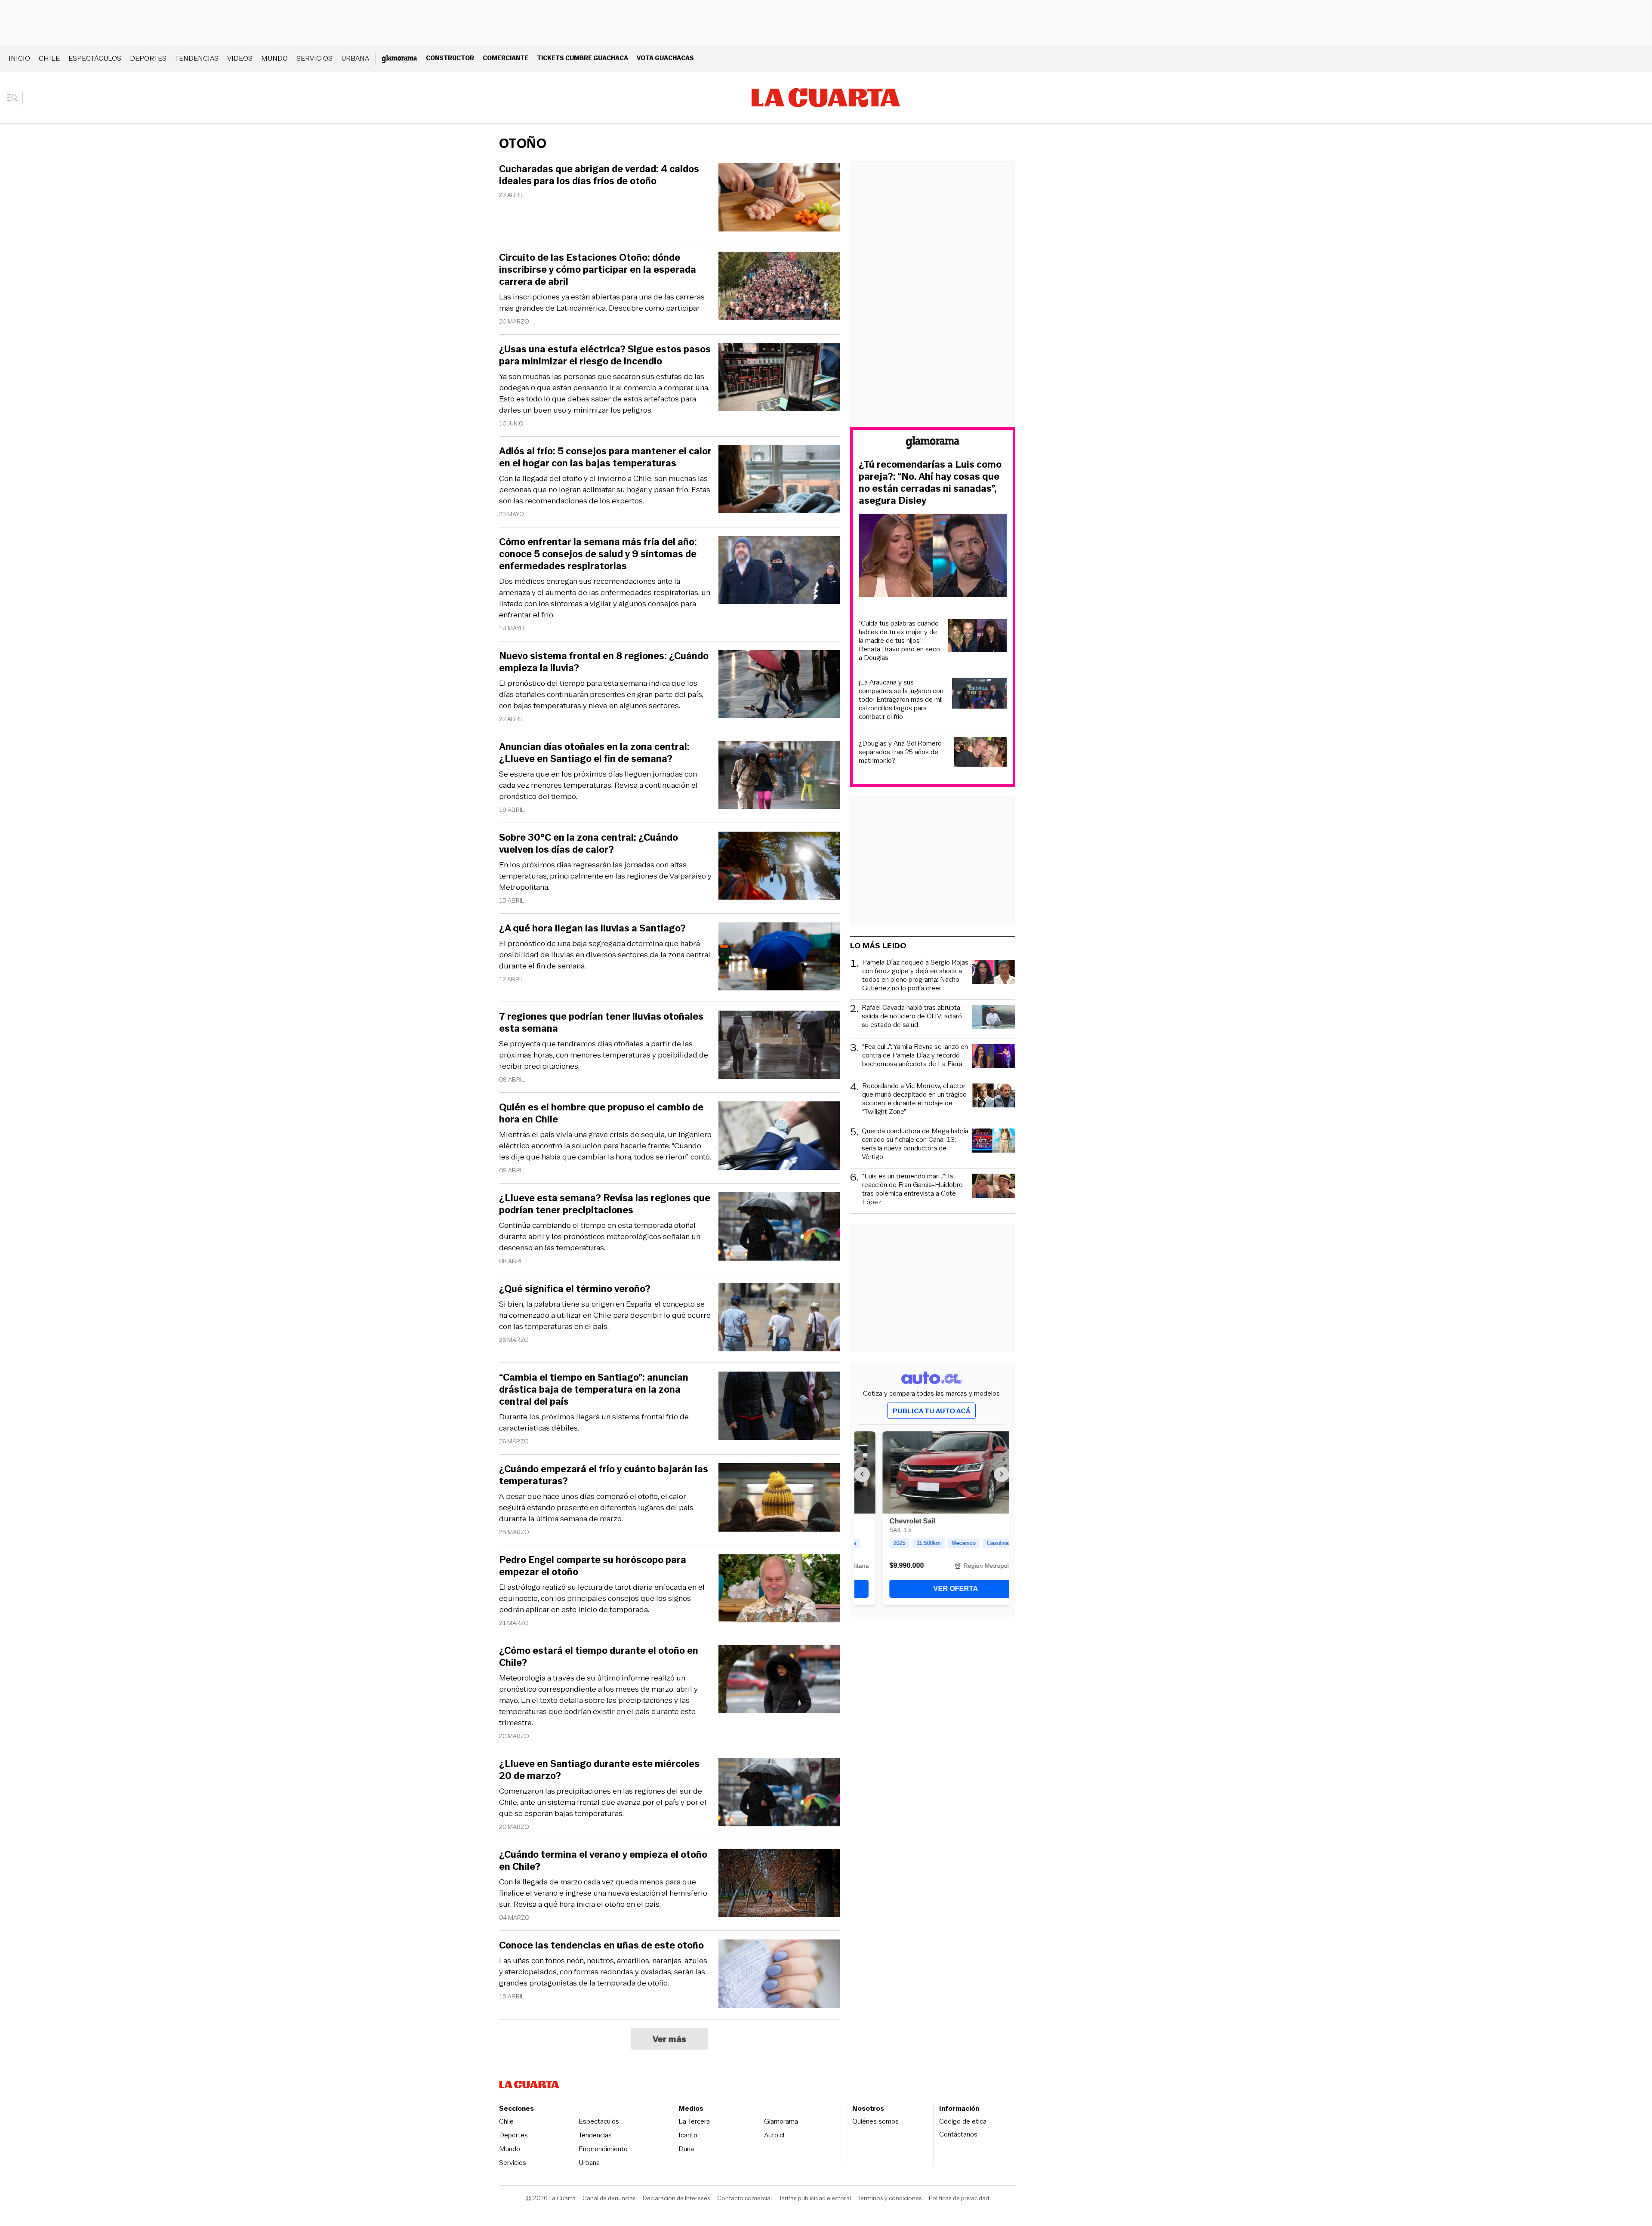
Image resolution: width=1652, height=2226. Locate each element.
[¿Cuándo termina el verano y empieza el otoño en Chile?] (779, 1884)
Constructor (450, 58)
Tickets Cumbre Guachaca (583, 58)
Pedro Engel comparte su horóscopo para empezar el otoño (593, 1566)
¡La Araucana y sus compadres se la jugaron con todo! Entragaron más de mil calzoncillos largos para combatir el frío (901, 700)
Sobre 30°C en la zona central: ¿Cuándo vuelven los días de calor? (589, 844)
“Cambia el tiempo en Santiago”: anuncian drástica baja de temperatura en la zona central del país (594, 1390)
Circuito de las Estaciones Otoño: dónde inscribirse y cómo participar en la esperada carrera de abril (598, 270)
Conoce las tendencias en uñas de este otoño (601, 1945)
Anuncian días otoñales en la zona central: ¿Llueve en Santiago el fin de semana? (594, 753)
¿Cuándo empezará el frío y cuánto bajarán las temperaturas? (604, 1475)
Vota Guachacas (665, 58)
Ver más (670, 2039)
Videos (240, 58)
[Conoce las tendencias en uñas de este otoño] (779, 1975)
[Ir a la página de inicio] (826, 98)
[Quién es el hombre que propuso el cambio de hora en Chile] (779, 1137)
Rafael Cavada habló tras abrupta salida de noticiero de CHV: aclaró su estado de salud (912, 1016)
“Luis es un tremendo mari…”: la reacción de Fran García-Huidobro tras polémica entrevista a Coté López (912, 1189)
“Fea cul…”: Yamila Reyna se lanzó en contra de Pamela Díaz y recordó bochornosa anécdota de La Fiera (915, 1056)
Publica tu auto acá (931, 1411)
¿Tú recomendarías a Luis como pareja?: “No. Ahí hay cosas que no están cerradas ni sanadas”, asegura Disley (930, 483)
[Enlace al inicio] (933, 444)
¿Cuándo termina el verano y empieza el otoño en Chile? (603, 1861)
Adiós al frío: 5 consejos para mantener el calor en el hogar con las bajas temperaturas (605, 457)
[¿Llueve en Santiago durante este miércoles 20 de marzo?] (779, 1793)
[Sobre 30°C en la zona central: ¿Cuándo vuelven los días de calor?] (779, 867)
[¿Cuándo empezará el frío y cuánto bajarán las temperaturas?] (779, 1499)
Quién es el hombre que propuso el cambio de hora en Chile (601, 1113)
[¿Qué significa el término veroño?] (779, 1318)
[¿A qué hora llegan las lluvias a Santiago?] (779, 958)
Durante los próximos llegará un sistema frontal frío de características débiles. (594, 1422)
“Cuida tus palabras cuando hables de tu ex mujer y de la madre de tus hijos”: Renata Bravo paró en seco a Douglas (899, 641)
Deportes (148, 58)
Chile (49, 58)
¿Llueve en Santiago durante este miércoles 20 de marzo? (599, 1770)
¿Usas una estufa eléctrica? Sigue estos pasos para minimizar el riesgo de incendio (605, 355)
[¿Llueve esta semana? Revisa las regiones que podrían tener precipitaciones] (779, 1228)
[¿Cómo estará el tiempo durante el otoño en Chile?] (779, 1680)
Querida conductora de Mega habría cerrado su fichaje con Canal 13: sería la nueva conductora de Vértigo (915, 1144)
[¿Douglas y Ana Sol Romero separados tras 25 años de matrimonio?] (980, 753)
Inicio (19, 58)
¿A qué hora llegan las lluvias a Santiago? (592, 928)
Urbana (355, 58)
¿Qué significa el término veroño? (575, 1289)
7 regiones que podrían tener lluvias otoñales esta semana (601, 1023)
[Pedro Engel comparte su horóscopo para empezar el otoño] (779, 1589)
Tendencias (197, 58)
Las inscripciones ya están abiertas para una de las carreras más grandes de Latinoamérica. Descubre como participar (602, 302)
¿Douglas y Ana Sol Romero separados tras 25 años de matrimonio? (900, 752)
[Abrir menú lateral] (15, 98)
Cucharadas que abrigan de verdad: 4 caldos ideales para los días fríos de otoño (599, 175)
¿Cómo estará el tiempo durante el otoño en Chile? (599, 1657)
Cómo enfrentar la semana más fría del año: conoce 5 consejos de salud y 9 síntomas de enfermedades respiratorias (598, 554)
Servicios (314, 58)
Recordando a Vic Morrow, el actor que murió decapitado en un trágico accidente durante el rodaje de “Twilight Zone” (914, 1099)
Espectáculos (95, 58)
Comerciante (505, 58)
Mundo (274, 58)
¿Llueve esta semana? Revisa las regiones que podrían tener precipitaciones (605, 1204)
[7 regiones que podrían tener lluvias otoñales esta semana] (779, 1046)
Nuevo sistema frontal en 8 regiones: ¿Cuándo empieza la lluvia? (604, 662)
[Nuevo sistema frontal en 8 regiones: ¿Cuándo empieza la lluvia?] (779, 686)
